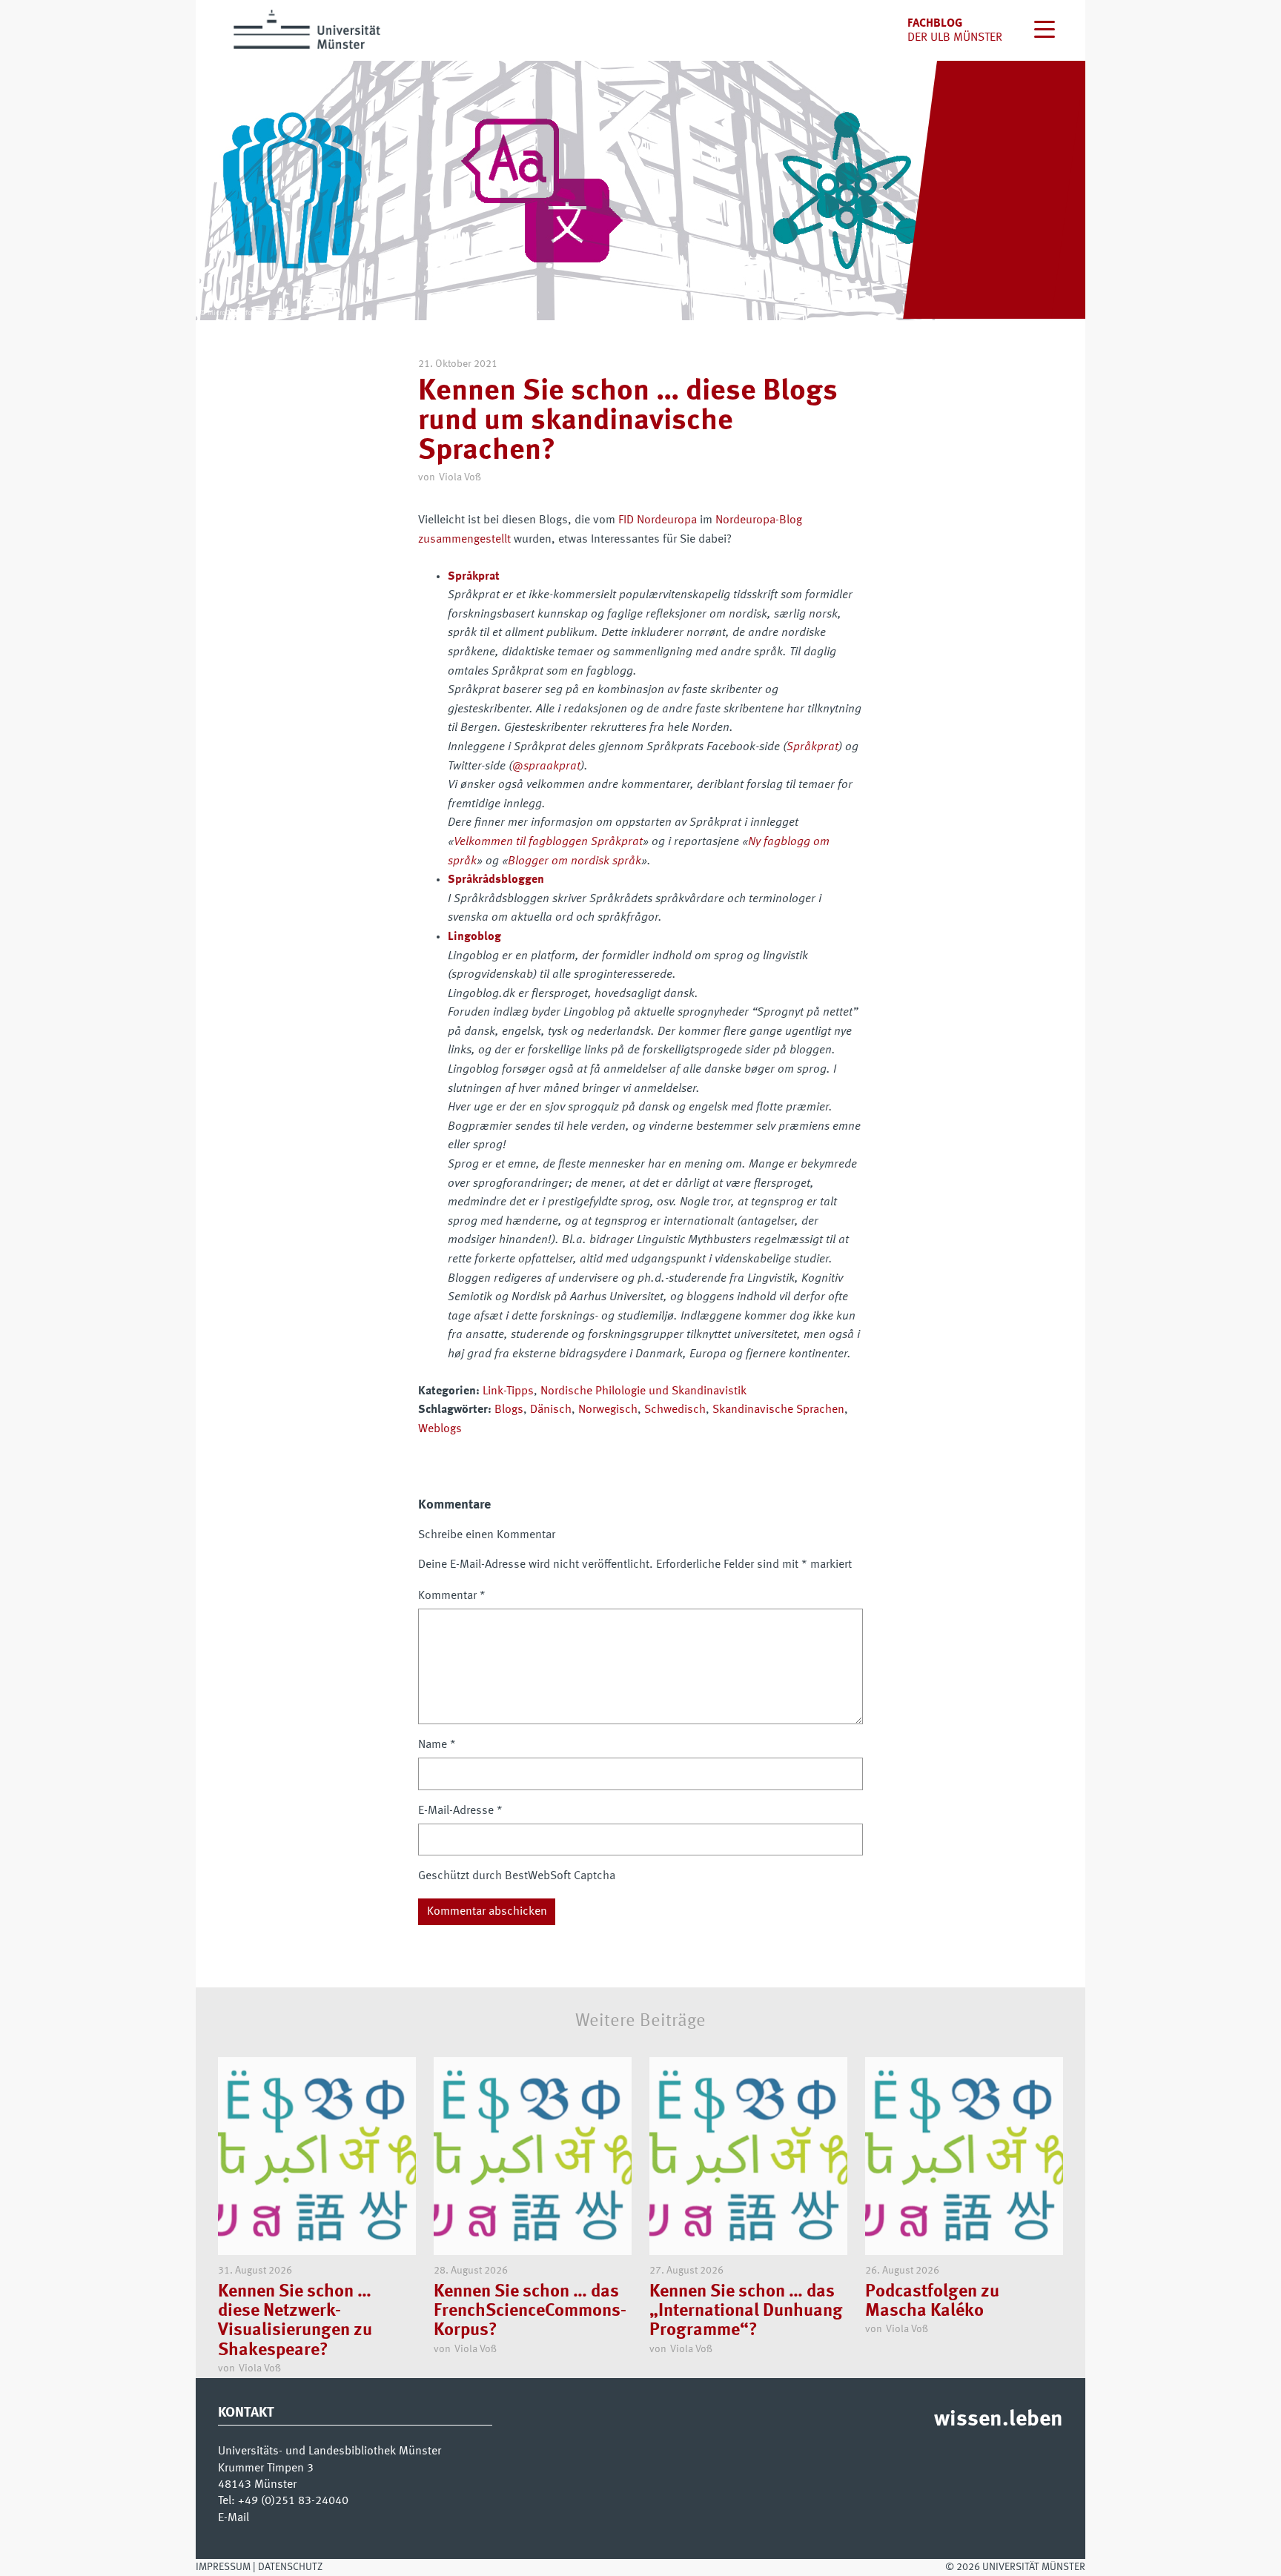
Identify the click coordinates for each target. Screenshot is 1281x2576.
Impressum (223, 2567)
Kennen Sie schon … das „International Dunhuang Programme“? (746, 2312)
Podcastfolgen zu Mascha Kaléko (932, 2302)
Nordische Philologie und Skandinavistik (643, 1391)
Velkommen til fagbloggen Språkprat (548, 842)
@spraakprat (546, 766)
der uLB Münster (955, 38)
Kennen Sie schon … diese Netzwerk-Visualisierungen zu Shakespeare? (295, 2321)
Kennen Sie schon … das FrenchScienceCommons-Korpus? (530, 2312)
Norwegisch (608, 1410)
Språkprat (812, 747)
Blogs (509, 1410)
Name (437, 1745)
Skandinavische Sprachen (778, 1410)
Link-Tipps (508, 1391)
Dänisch (551, 1410)
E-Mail (234, 2518)
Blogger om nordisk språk (575, 861)
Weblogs (440, 1429)
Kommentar (452, 1596)
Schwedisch (675, 1410)
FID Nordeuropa (658, 520)
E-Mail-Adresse (460, 1811)
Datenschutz (290, 2567)
